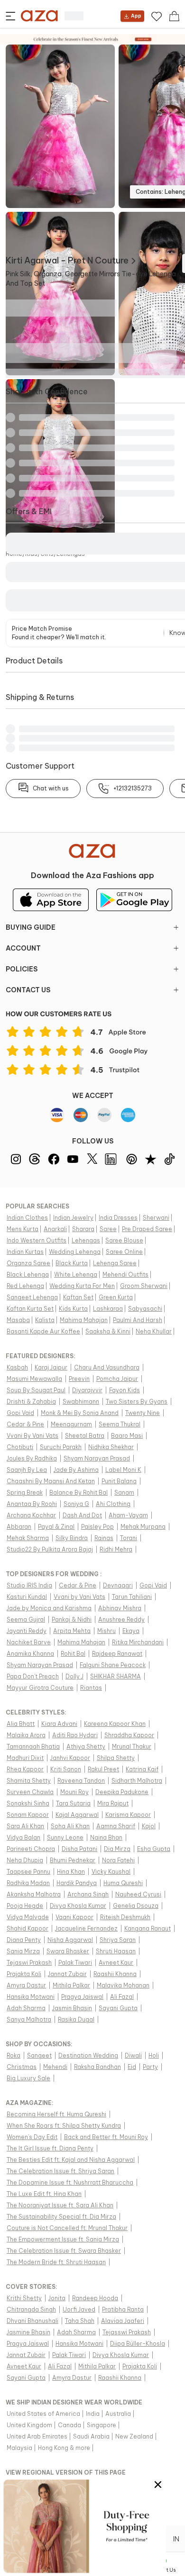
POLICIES (22, 969)
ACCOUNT (23, 948)
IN (176, 2539)
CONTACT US (28, 990)
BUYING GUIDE (31, 927)
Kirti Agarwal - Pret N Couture (67, 260)
